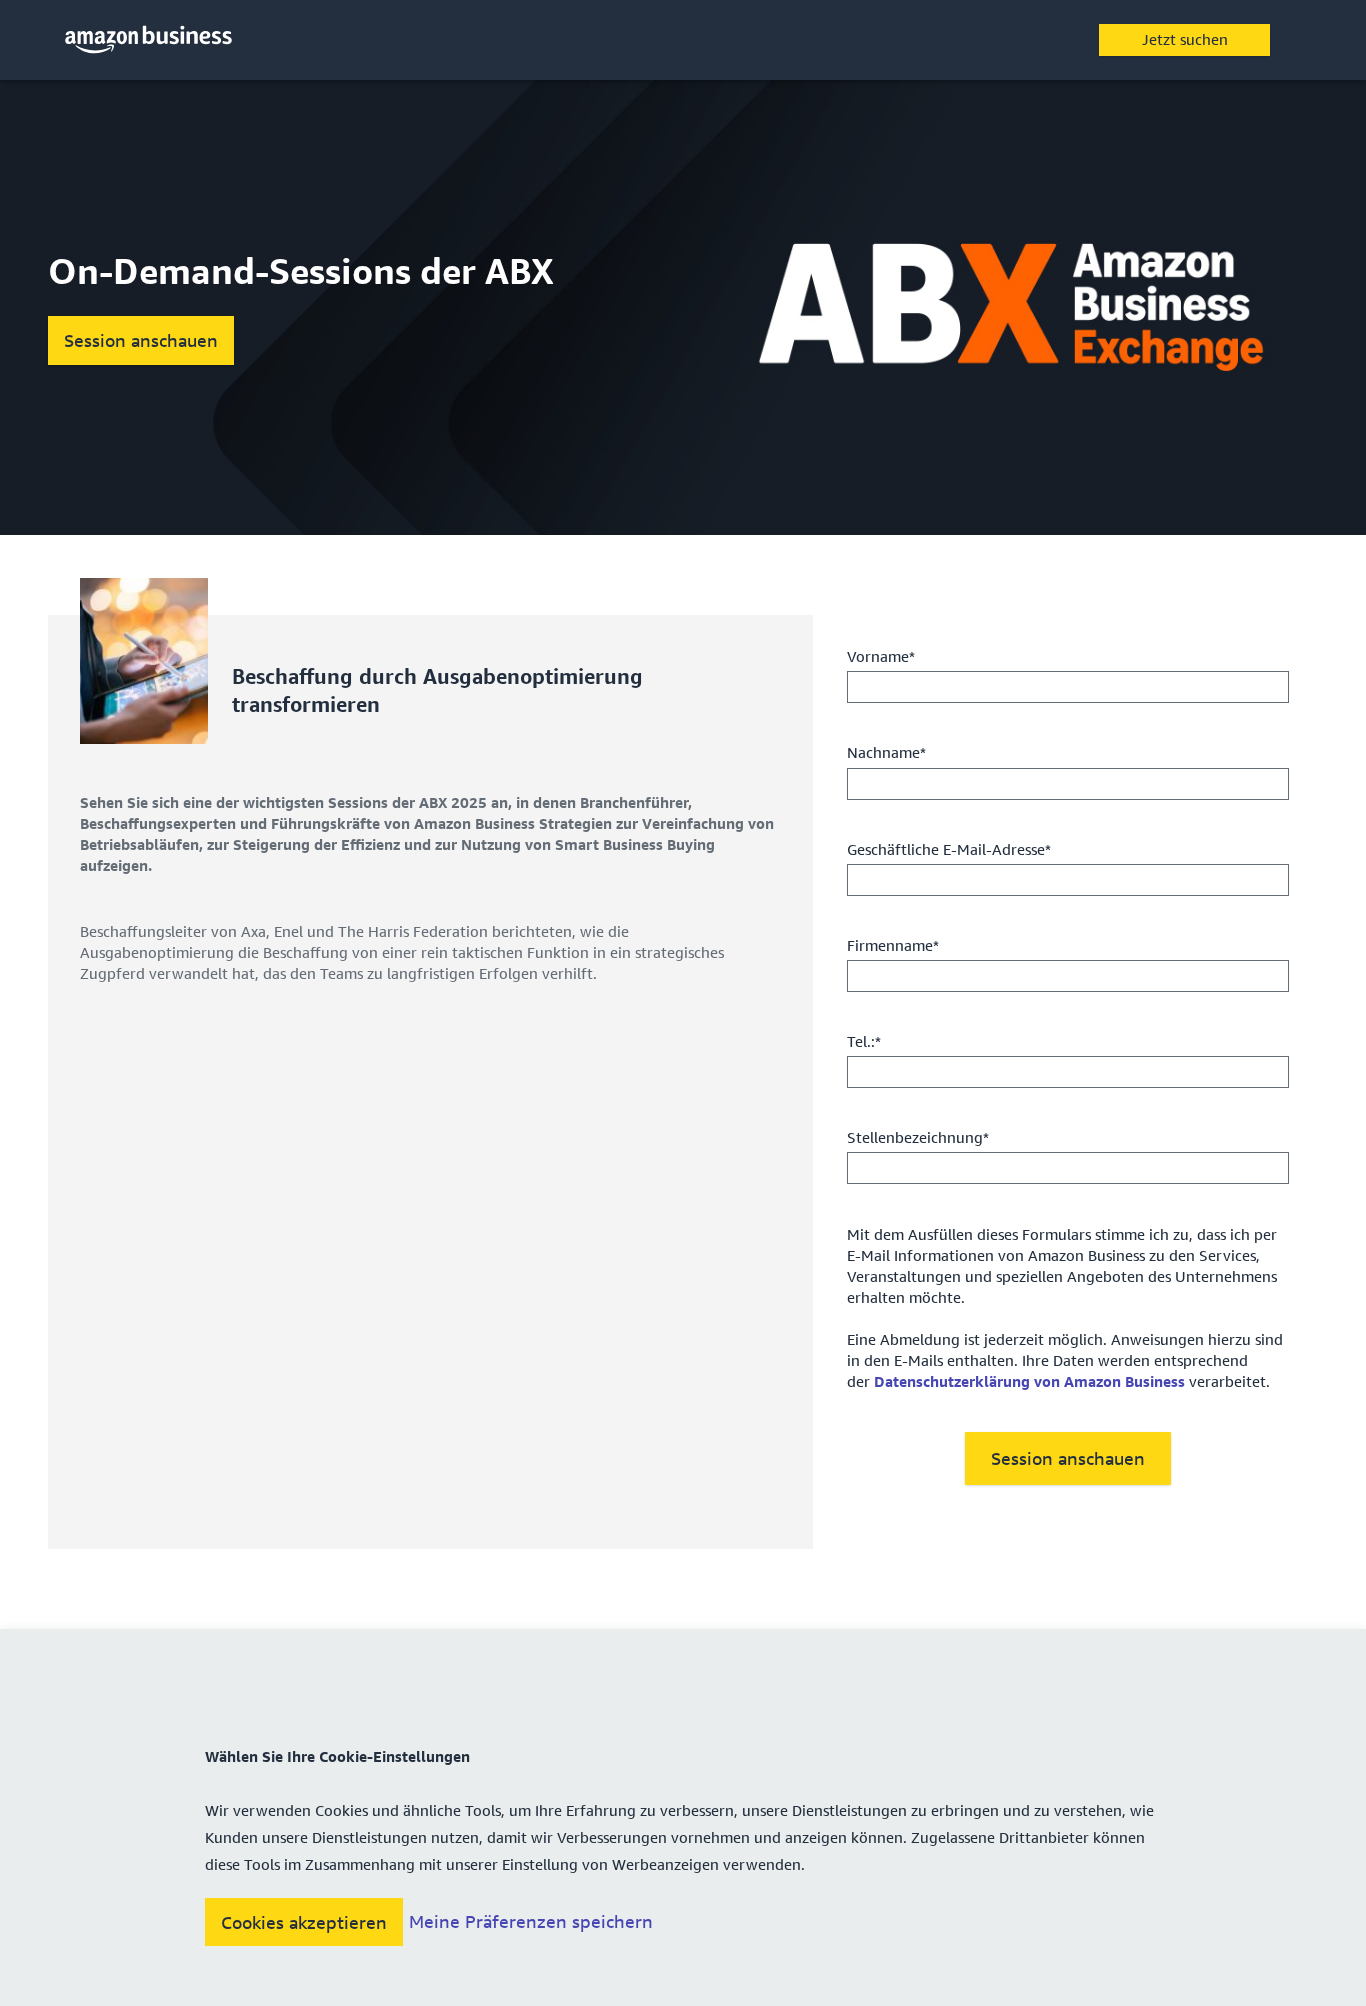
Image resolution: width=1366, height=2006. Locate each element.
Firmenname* (893, 945)
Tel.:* (864, 1041)
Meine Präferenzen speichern (531, 1922)
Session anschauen (141, 340)
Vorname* (881, 656)
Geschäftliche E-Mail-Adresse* (949, 849)
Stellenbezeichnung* (918, 1137)
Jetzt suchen (1185, 39)
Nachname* (886, 752)
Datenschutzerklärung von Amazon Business (1029, 1381)
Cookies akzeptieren (304, 1922)
